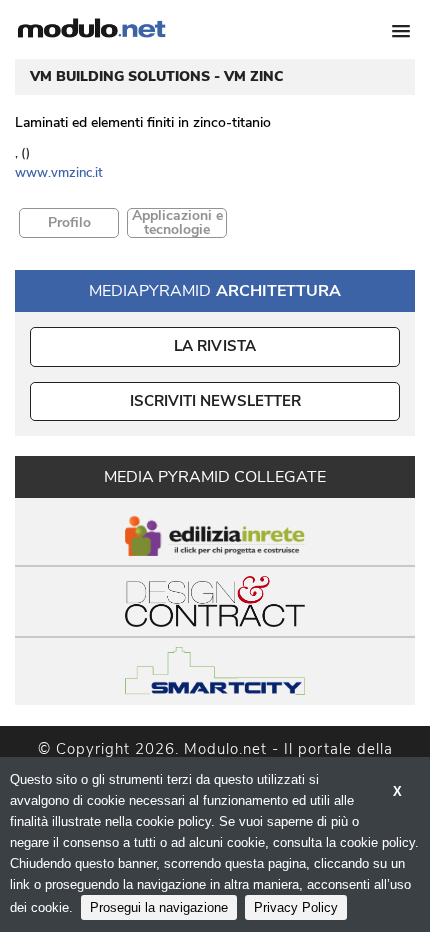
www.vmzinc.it (59, 173)
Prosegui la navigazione (159, 907)
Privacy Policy (296, 907)
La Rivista (215, 346)
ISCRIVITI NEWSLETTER (215, 401)
